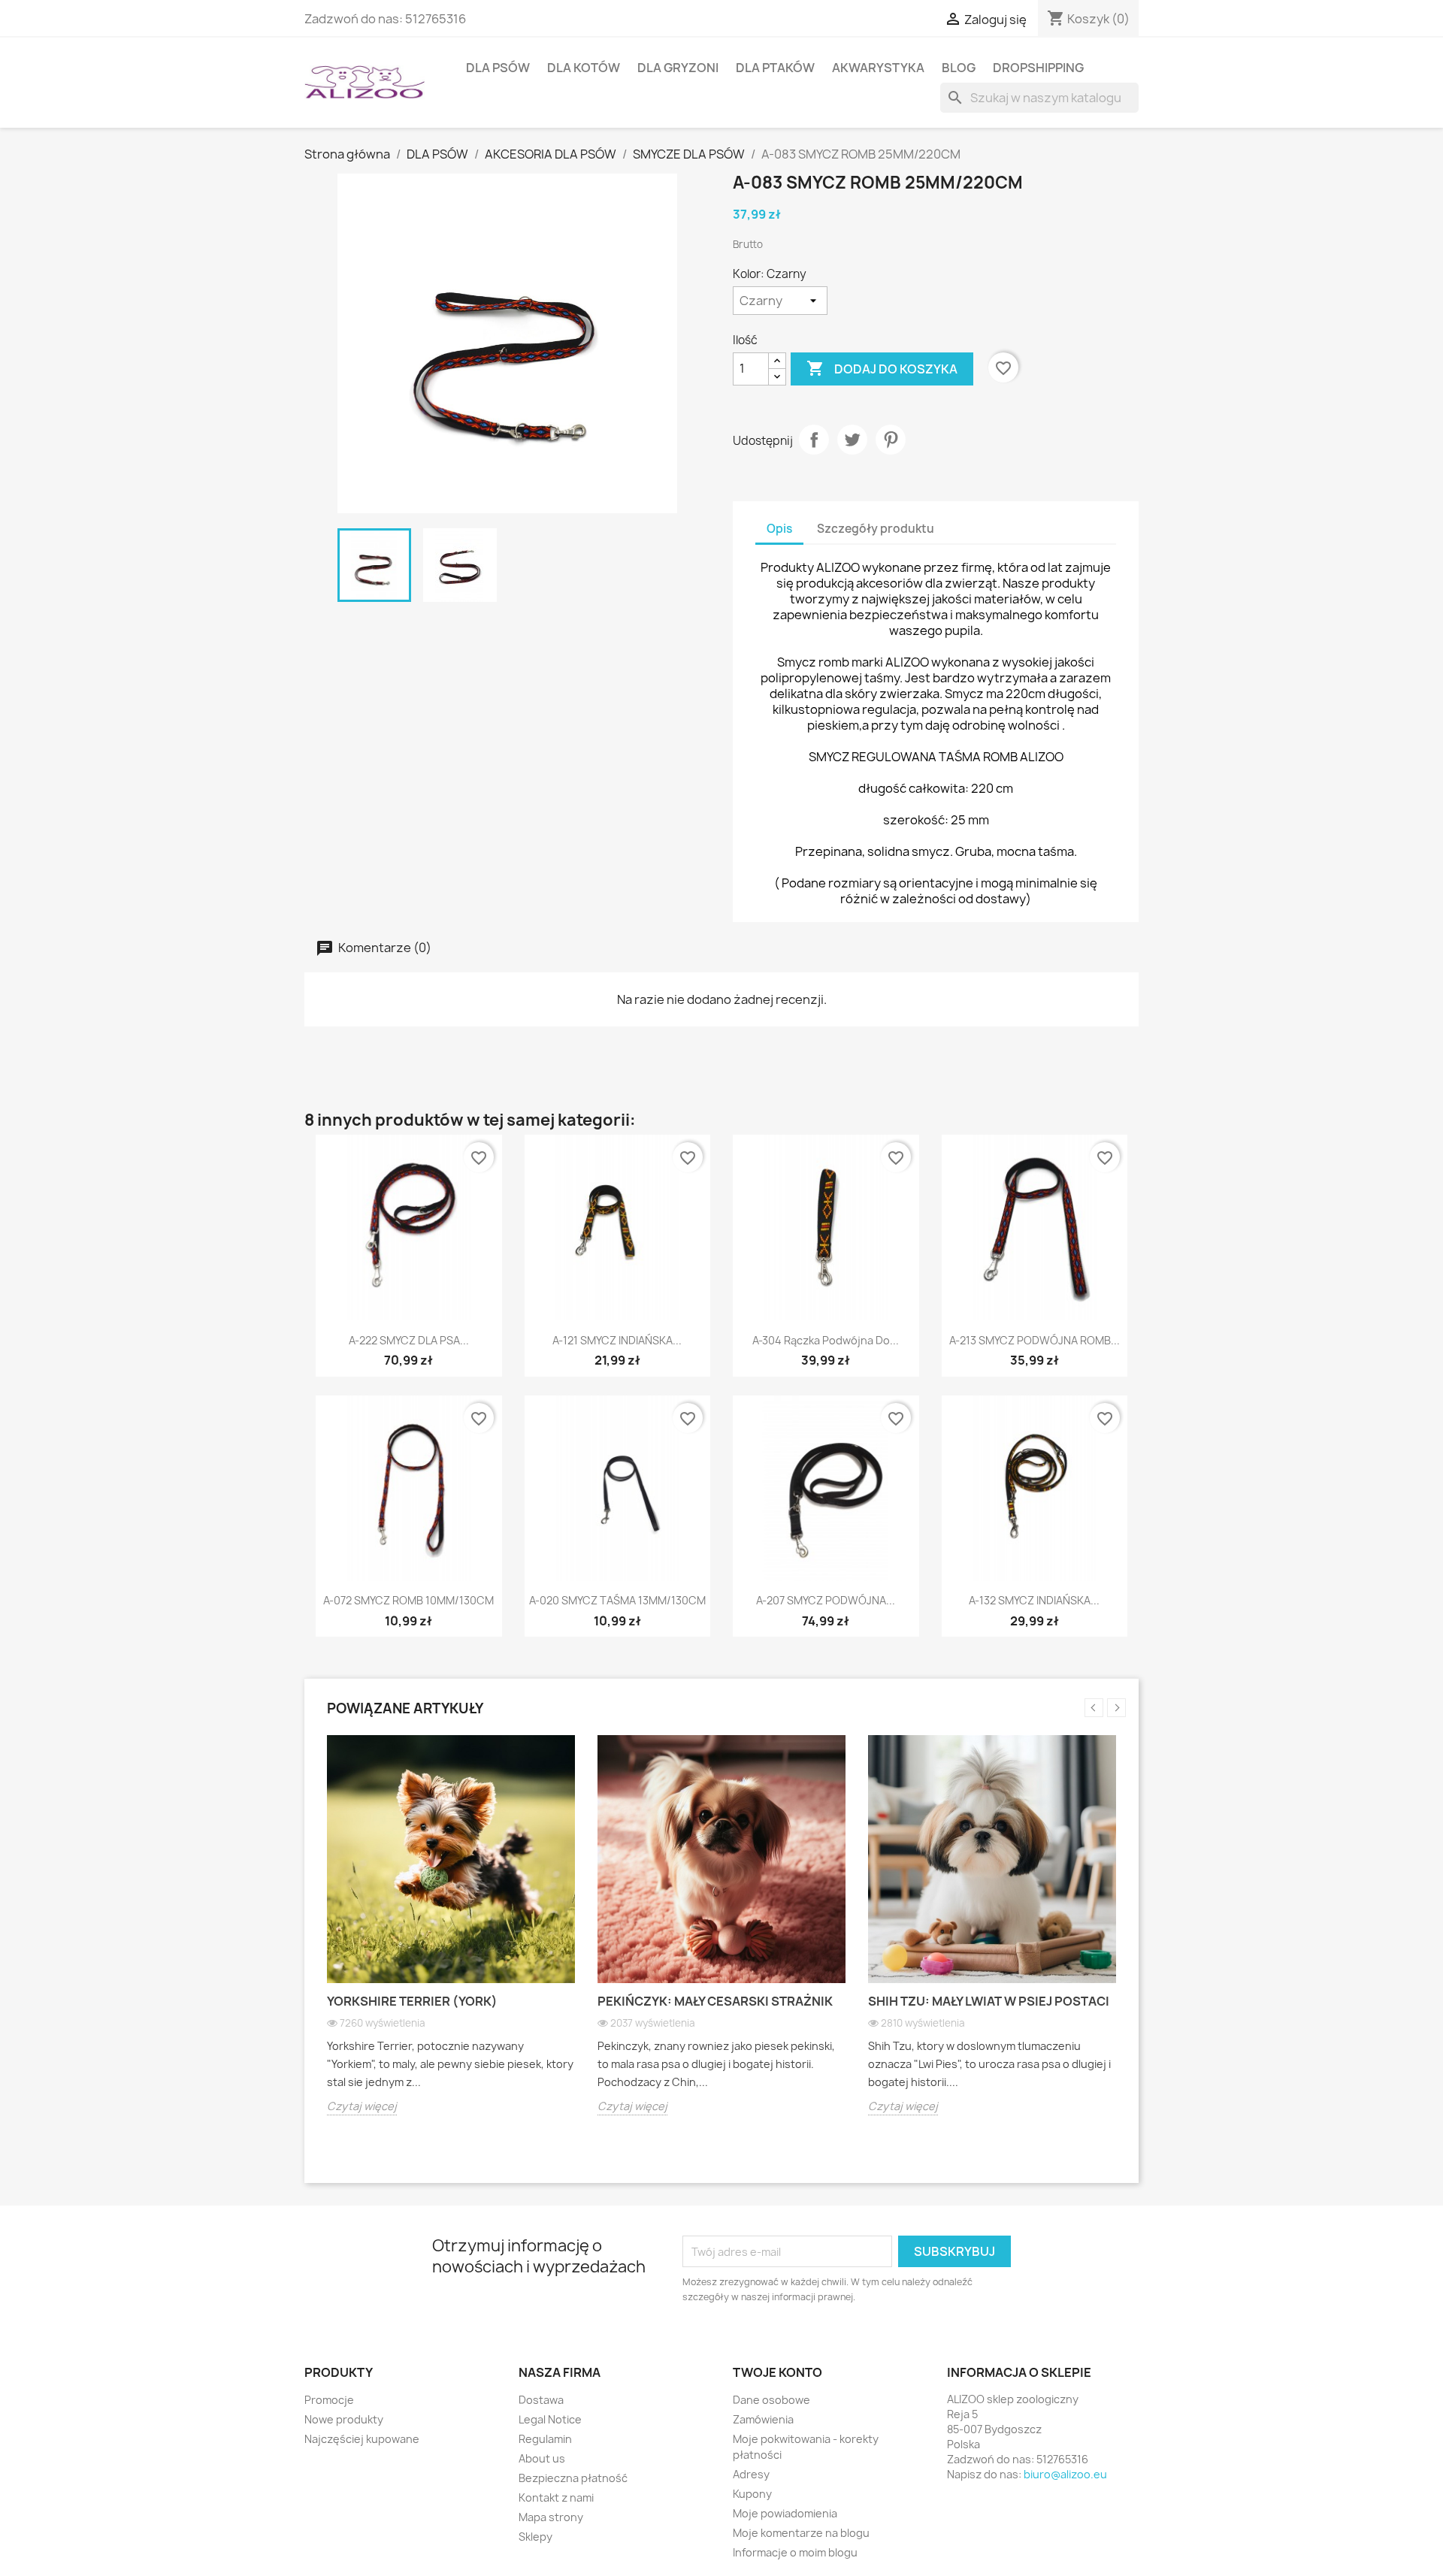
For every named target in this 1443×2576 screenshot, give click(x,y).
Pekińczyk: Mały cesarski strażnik (715, 2001)
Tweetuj (852, 440)
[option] (451, 1937)
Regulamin (545, 2439)
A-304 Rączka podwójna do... (826, 1340)
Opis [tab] (779, 529)
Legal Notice (550, 2419)
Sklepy (535, 2537)
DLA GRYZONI (678, 68)
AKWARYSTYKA (878, 68)
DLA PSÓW (498, 68)
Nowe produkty (344, 2419)
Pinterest (891, 440)
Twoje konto (777, 2372)
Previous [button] (1094, 1708)
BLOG (959, 68)
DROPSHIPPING (1038, 68)
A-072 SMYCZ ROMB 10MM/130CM (408, 1600)
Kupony (752, 2494)
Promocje (329, 2400)
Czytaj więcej (362, 2106)
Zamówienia (763, 2419)
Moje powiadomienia (785, 2513)
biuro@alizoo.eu (1065, 2474)
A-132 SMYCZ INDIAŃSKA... (1034, 1600)
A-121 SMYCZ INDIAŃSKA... (617, 1340)
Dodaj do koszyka (882, 368)
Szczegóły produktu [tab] (876, 529)
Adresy (751, 2474)
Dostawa (541, 2400)
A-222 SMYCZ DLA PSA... (409, 1340)
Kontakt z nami (556, 2497)
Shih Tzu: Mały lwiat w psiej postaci (989, 2001)
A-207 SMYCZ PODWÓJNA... (826, 1600)
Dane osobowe (771, 2400)
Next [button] (1116, 1708)
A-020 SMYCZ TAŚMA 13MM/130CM (617, 1600)
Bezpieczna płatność (573, 2478)
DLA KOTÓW (584, 68)
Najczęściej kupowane (362, 2439)
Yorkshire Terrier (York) (412, 2001)
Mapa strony (551, 2517)
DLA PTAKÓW (775, 68)
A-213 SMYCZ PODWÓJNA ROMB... (1035, 1340)
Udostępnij (814, 440)
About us (542, 2458)
